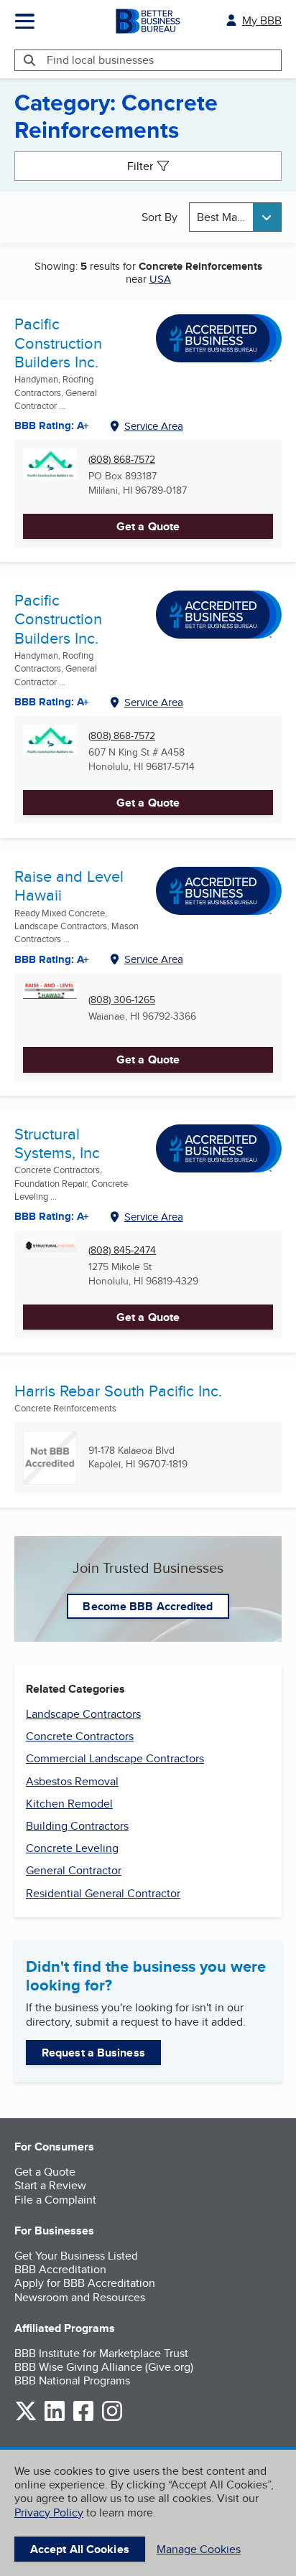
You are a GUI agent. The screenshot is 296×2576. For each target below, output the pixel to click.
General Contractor (74, 1870)
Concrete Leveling (72, 1848)
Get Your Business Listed (76, 2256)
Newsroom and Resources (80, 2297)
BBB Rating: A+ (52, 426)
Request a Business (93, 2053)
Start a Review (50, 2185)
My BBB (262, 20)
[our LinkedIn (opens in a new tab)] (55, 2418)
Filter (140, 166)
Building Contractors (77, 1826)
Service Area (154, 426)
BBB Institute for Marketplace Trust (101, 2353)
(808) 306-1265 (122, 1000)
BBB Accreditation (60, 2269)
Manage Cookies (199, 2549)
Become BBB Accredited (148, 1606)
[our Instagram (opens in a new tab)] (112, 2418)
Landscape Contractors (83, 1714)
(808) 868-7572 (122, 460)
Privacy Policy (49, 2512)
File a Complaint (55, 2200)
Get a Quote (148, 526)
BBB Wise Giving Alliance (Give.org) (104, 2367)
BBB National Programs (72, 2380)
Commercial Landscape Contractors (115, 1758)
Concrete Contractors (80, 1736)
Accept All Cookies (80, 2549)
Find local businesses (100, 60)
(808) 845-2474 (122, 1250)
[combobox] (235, 217)
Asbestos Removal (72, 1781)
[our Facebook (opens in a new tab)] (83, 2418)
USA (160, 279)
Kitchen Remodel (69, 1804)
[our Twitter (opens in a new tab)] (26, 2418)
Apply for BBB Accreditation (85, 2283)
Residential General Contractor (103, 1893)
